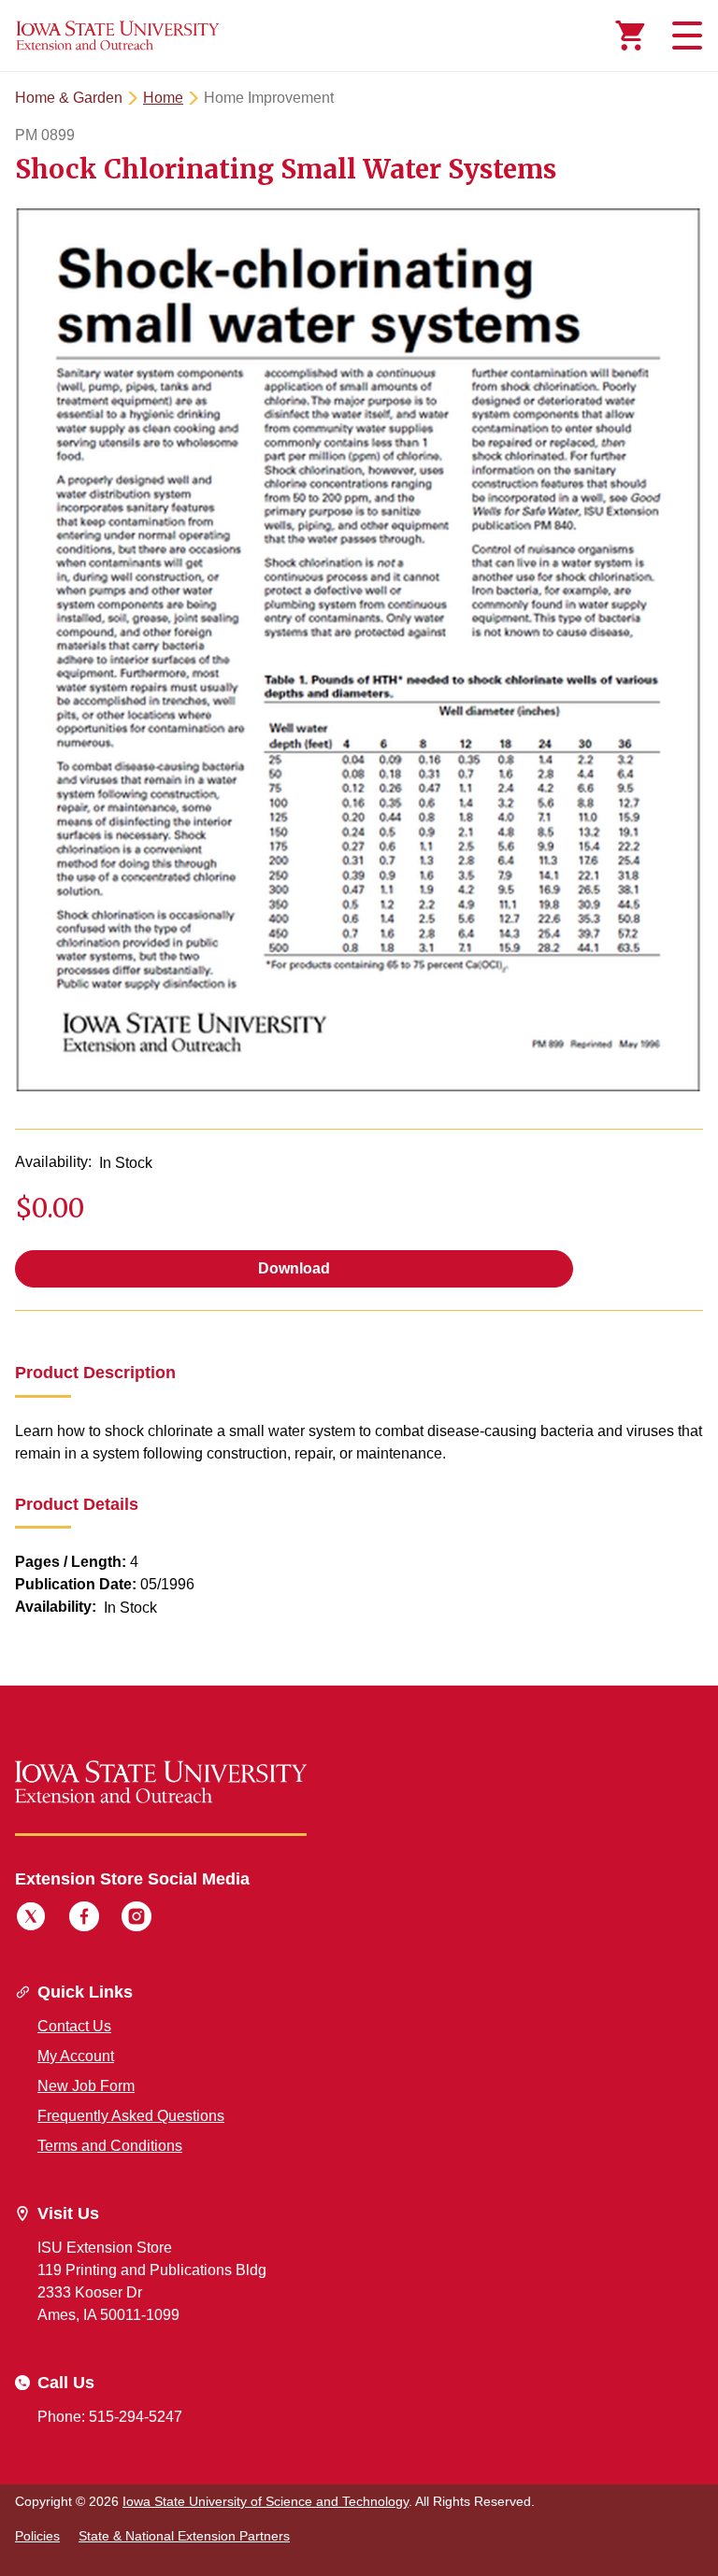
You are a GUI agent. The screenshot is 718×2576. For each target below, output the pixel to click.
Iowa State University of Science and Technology (266, 2501)
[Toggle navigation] (684, 36)
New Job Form (86, 2086)
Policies (37, 2536)
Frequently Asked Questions (131, 2116)
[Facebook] (84, 1919)
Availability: (53, 1162)
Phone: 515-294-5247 (110, 2417)
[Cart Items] (630, 36)
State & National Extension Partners (184, 2536)
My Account (76, 2056)
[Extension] (118, 36)
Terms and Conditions (110, 2146)
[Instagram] (136, 1919)
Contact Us (74, 2026)
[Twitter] (31, 1919)
